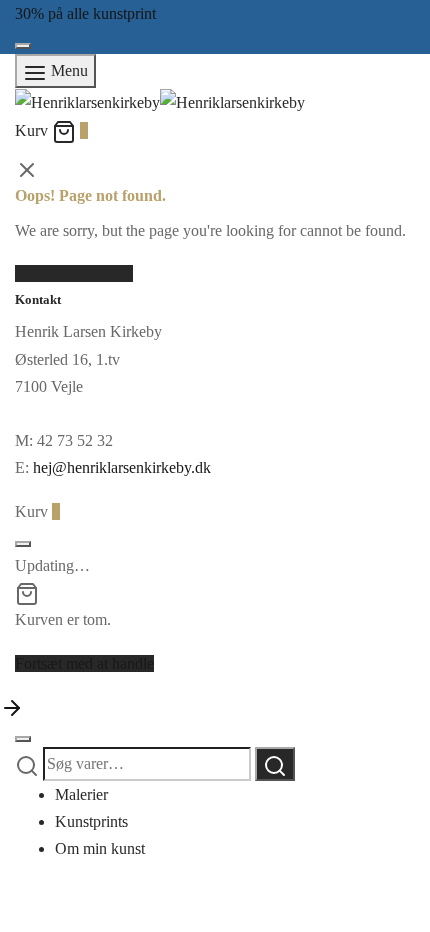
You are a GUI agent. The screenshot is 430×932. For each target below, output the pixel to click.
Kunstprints (91, 821)
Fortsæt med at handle (84, 663)
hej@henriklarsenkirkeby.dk (122, 467)
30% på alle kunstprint (85, 13)
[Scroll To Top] (12, 706)
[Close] (23, 46)
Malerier (81, 794)
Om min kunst (100, 848)
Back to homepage (74, 273)
